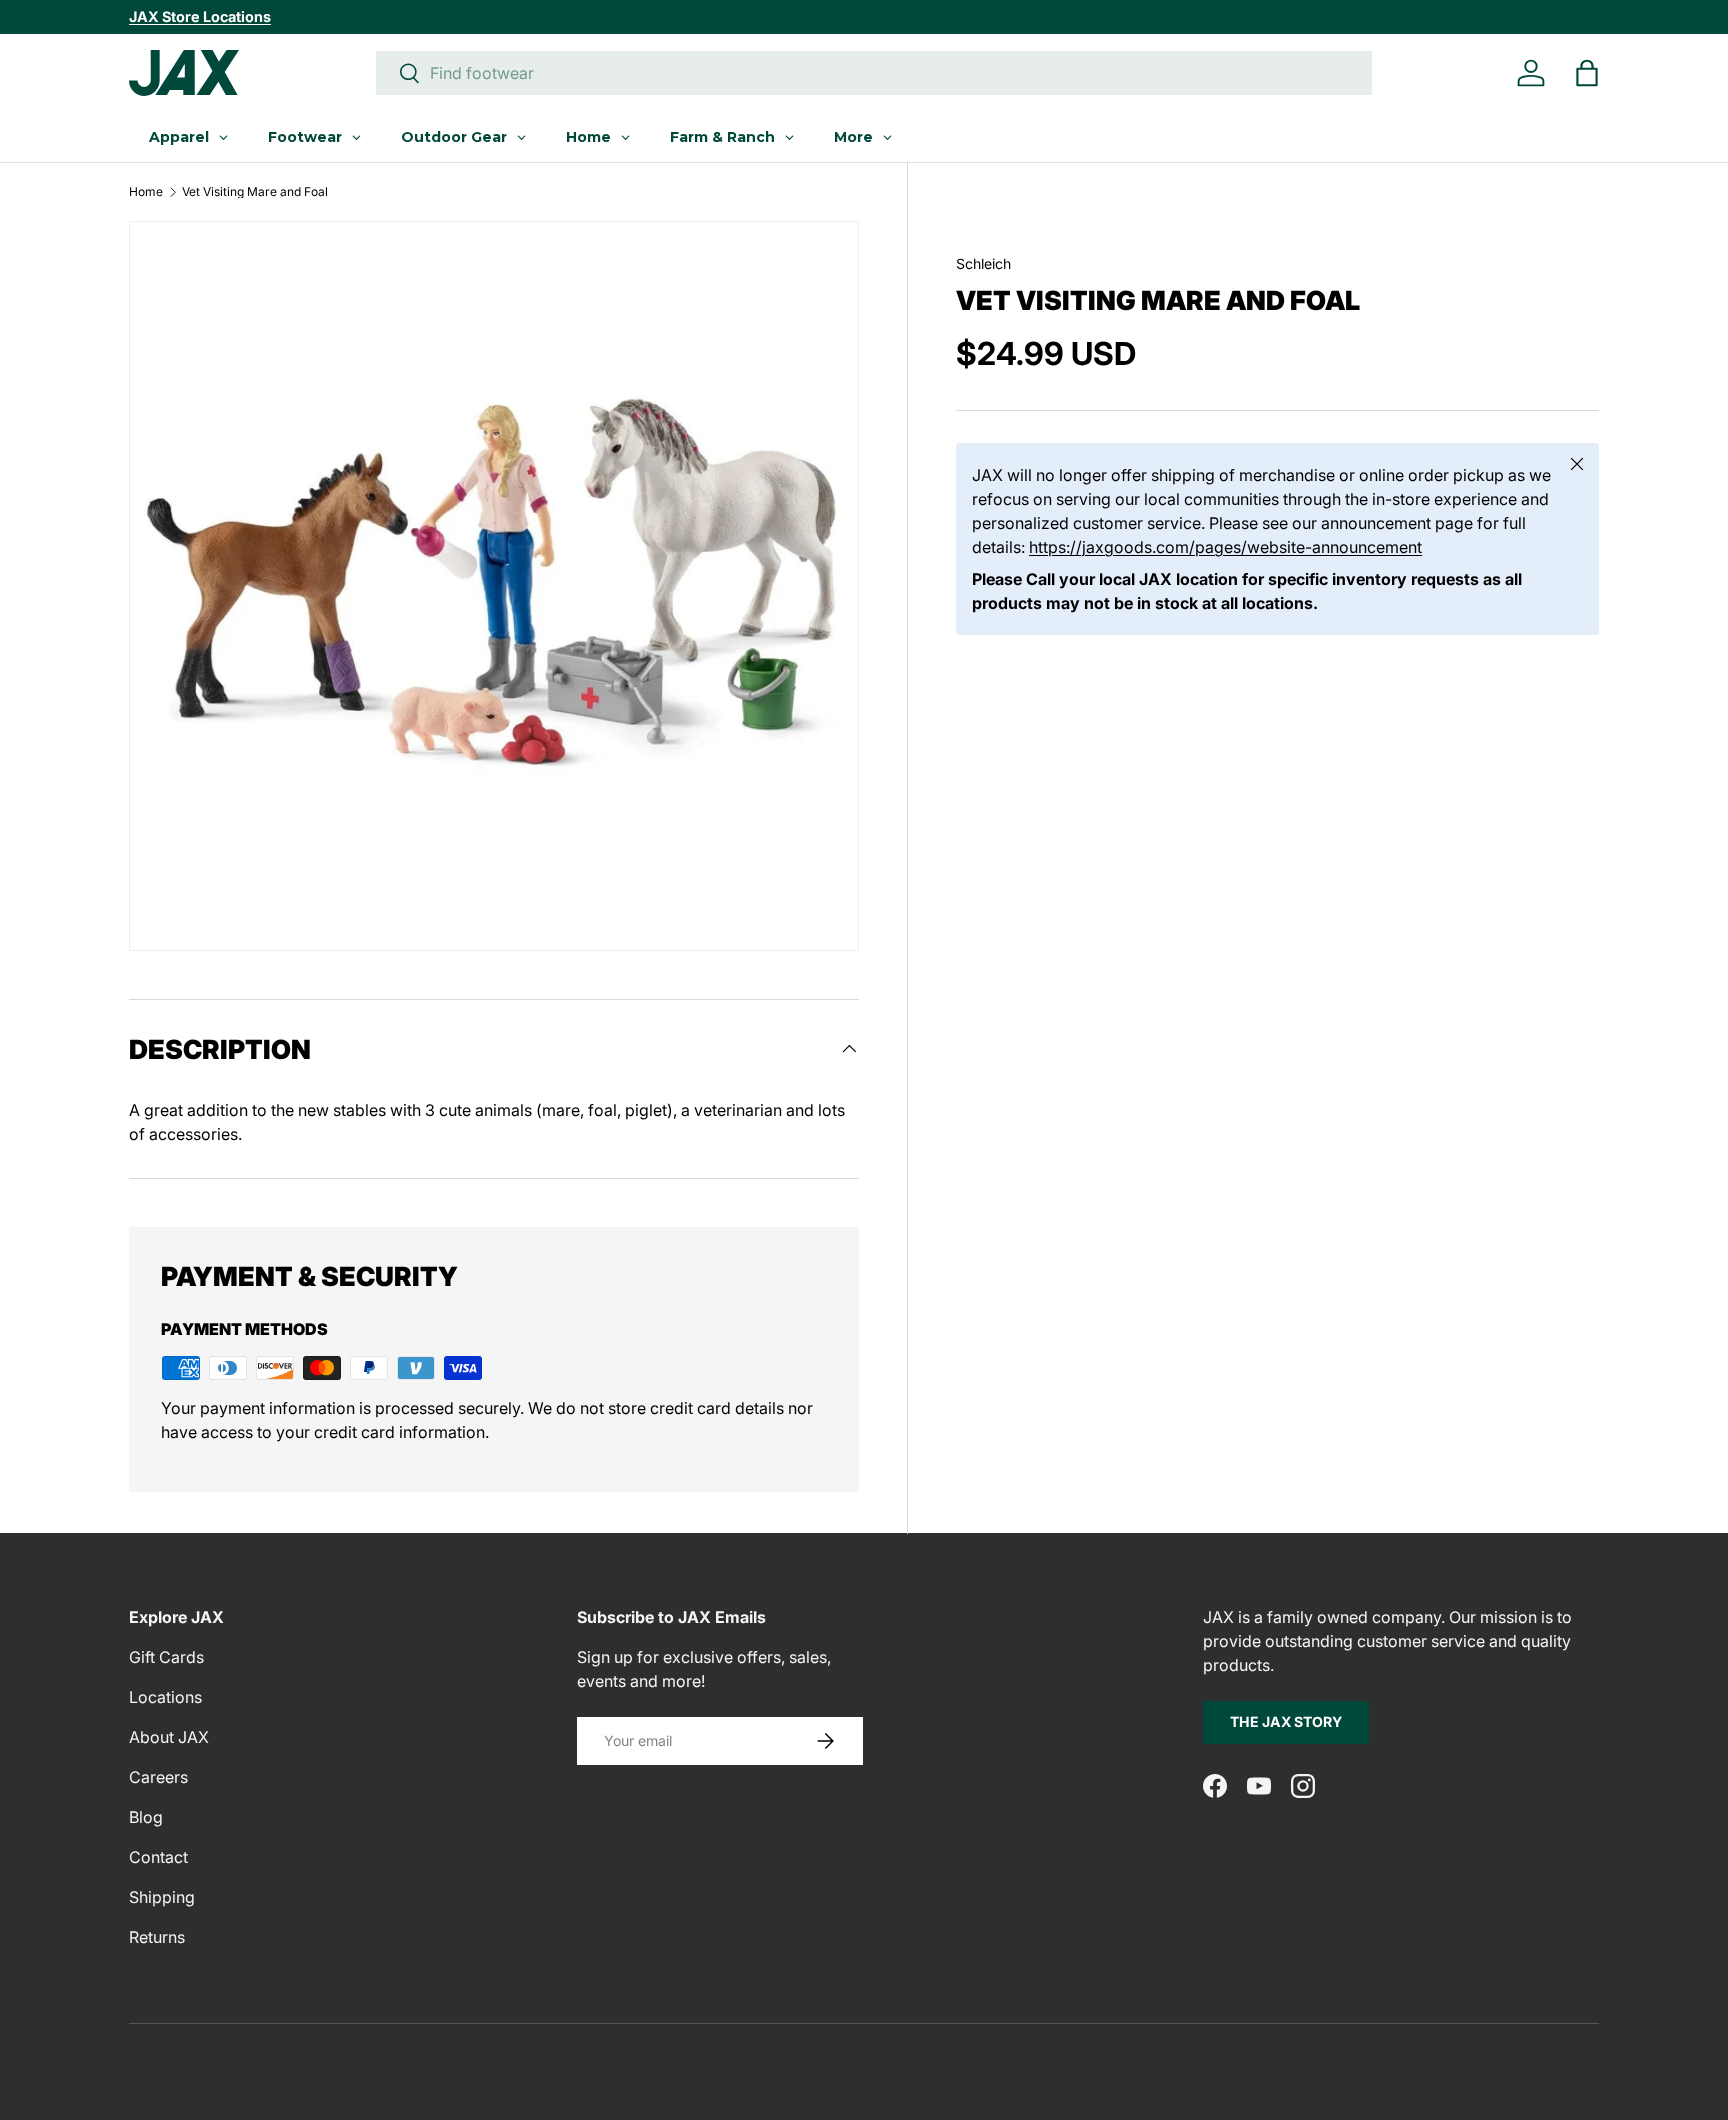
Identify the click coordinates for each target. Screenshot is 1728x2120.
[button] (1587, 73)
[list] (494, 586)
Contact (158, 1857)
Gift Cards (166, 1657)
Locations (165, 1697)
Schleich (983, 263)
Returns (157, 1937)
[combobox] (874, 73)
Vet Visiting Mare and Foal (255, 192)
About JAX (169, 1737)
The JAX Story (1286, 1721)
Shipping (162, 1897)
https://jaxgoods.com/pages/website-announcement (1225, 546)
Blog (146, 1817)
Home (146, 192)
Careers (158, 1777)
